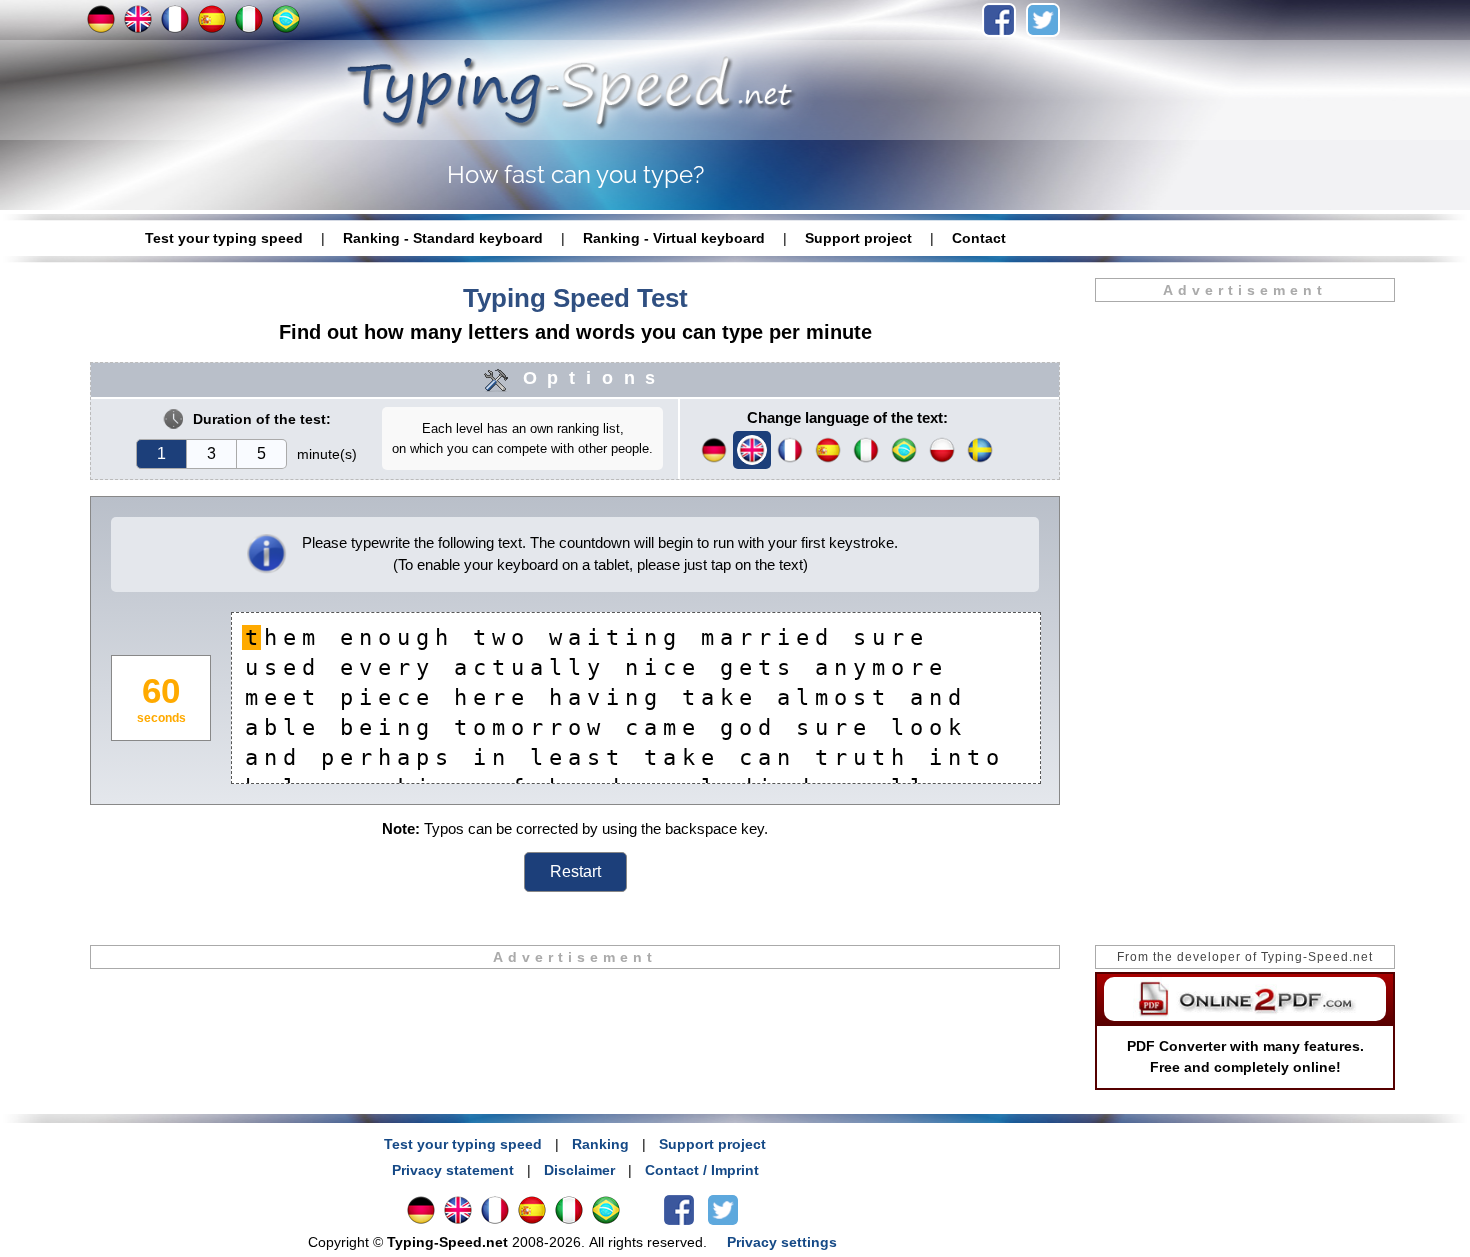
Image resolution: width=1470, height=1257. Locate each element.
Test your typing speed (224, 238)
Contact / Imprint (702, 1170)
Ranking (600, 1144)
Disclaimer (579, 1170)
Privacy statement (453, 1170)
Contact (979, 238)
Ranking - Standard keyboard (443, 238)
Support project (858, 238)
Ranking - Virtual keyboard (674, 238)
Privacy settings (782, 1242)
